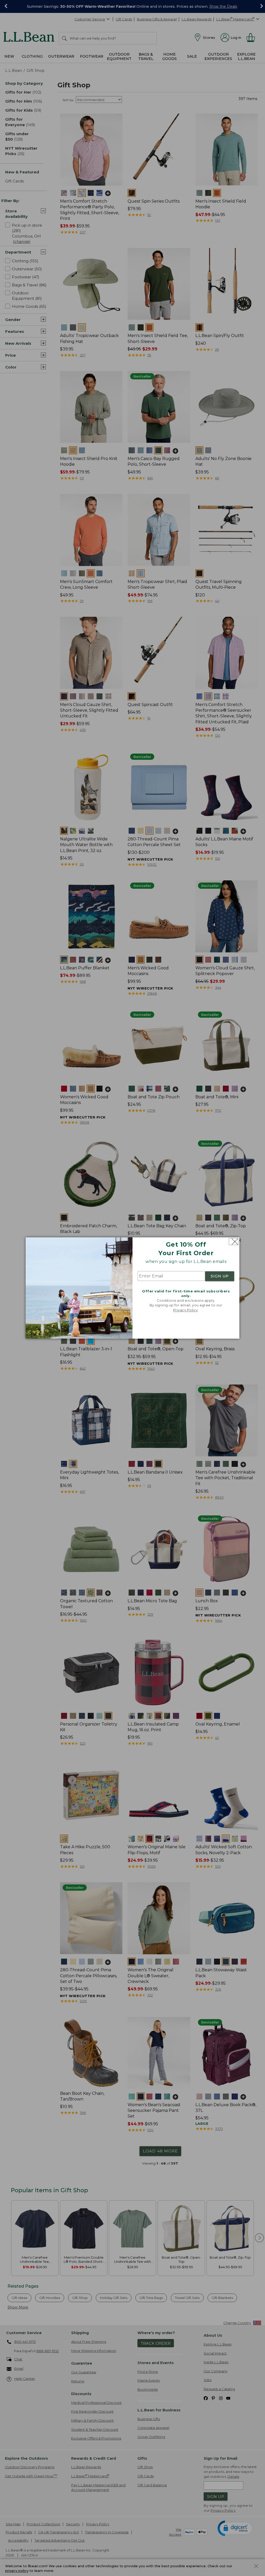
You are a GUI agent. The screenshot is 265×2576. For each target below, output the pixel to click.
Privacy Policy (186, 1310)
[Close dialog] (234, 1242)
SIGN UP (220, 1276)
